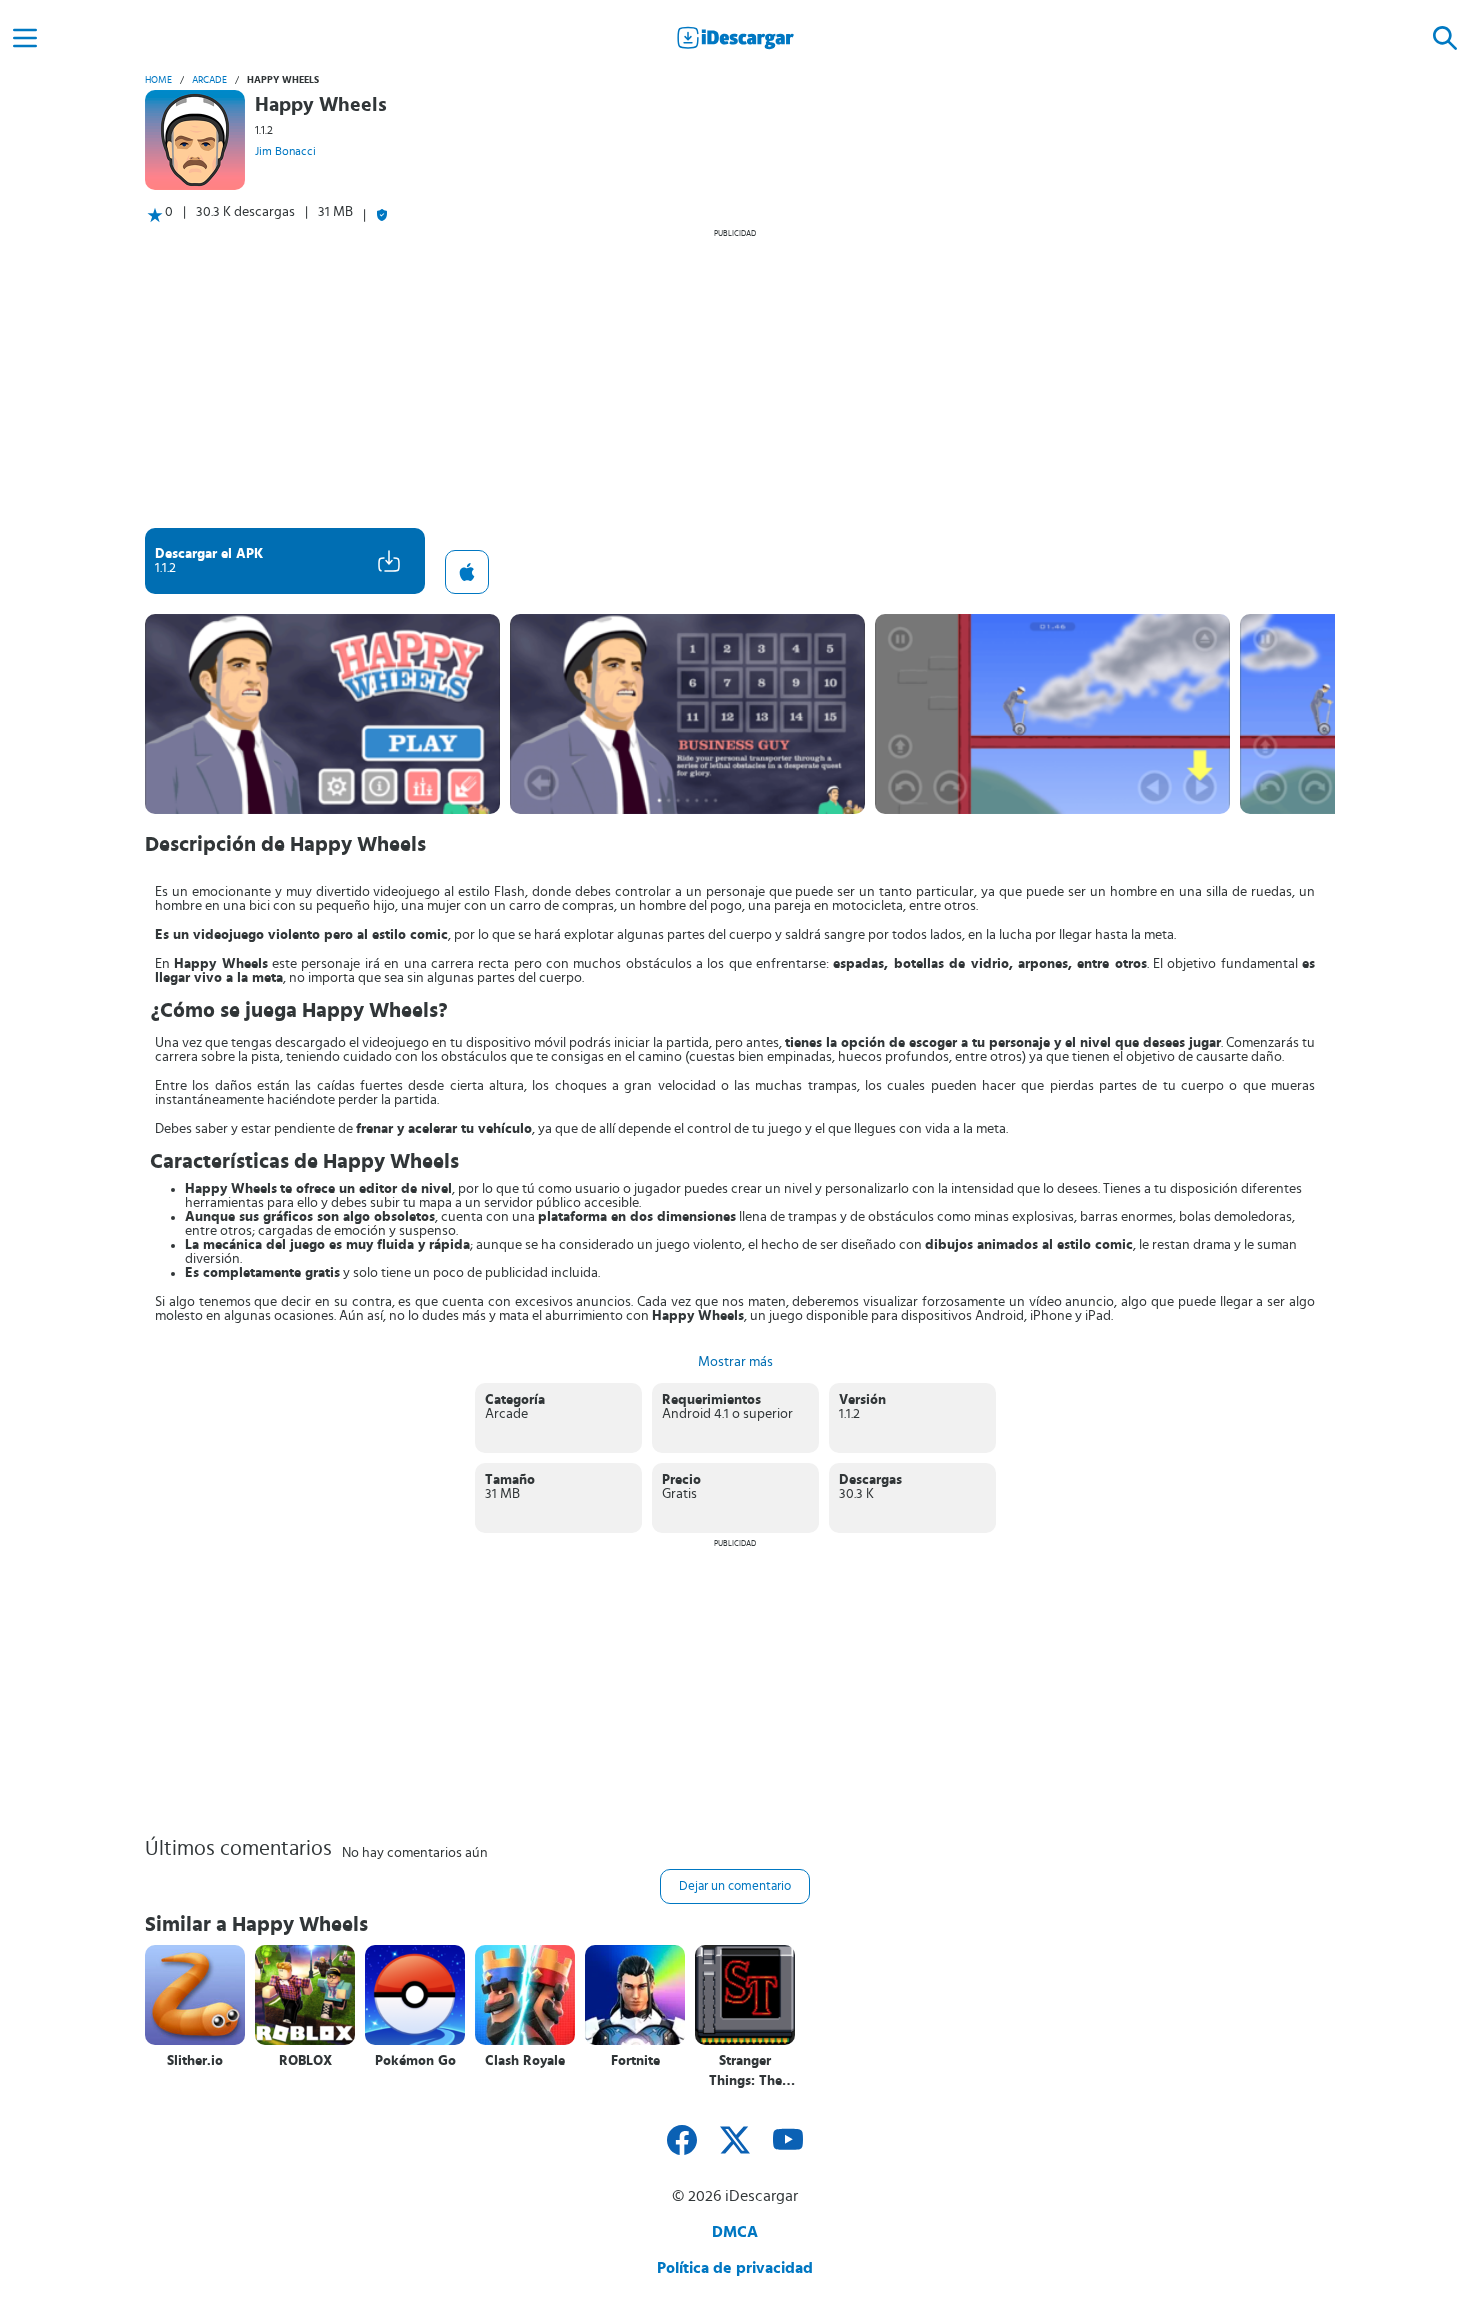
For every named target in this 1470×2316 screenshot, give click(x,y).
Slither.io (195, 2061)
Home (158, 80)
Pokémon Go (415, 2061)
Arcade (209, 80)
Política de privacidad (735, 2268)
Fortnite (635, 2061)
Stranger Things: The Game (745, 2071)
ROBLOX (305, 2061)
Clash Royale (525, 2061)
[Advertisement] (735, 378)
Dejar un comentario (735, 1886)
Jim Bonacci (285, 151)
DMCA (735, 2232)
